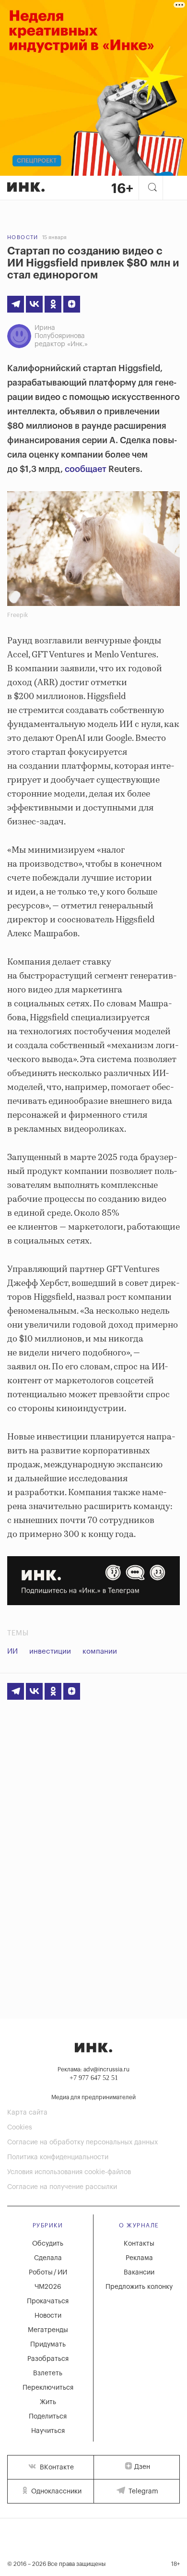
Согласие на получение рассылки (62, 2187)
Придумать (48, 2345)
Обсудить (48, 2244)
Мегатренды (48, 2330)
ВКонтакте (56, 2467)
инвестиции (50, 1651)
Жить (48, 2402)
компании (100, 1651)
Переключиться (48, 2388)
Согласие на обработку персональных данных (82, 2142)
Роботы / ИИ (48, 2273)
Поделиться (48, 2417)
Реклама (139, 2258)
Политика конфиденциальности (58, 2157)
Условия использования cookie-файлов (69, 2172)
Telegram (142, 2491)
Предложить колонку (139, 2287)
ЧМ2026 (48, 2287)
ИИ (12, 1651)
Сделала (48, 2258)
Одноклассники (55, 2491)
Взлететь (48, 2373)
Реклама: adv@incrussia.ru (93, 2069)
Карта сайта (27, 2113)
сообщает (86, 469)
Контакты (139, 2244)
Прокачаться (48, 2301)
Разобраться (48, 2359)
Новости (23, 237)
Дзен (142, 2467)
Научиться (48, 2431)
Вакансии (139, 2273)
